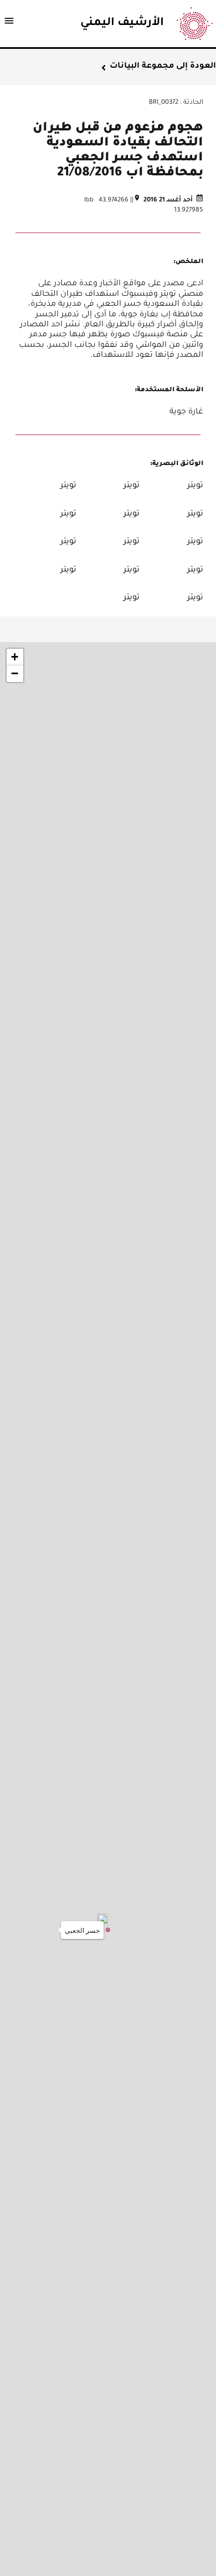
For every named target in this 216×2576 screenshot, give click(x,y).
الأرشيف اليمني (122, 23)
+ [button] (15, 657)
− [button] (15, 673)
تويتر (195, 486)
